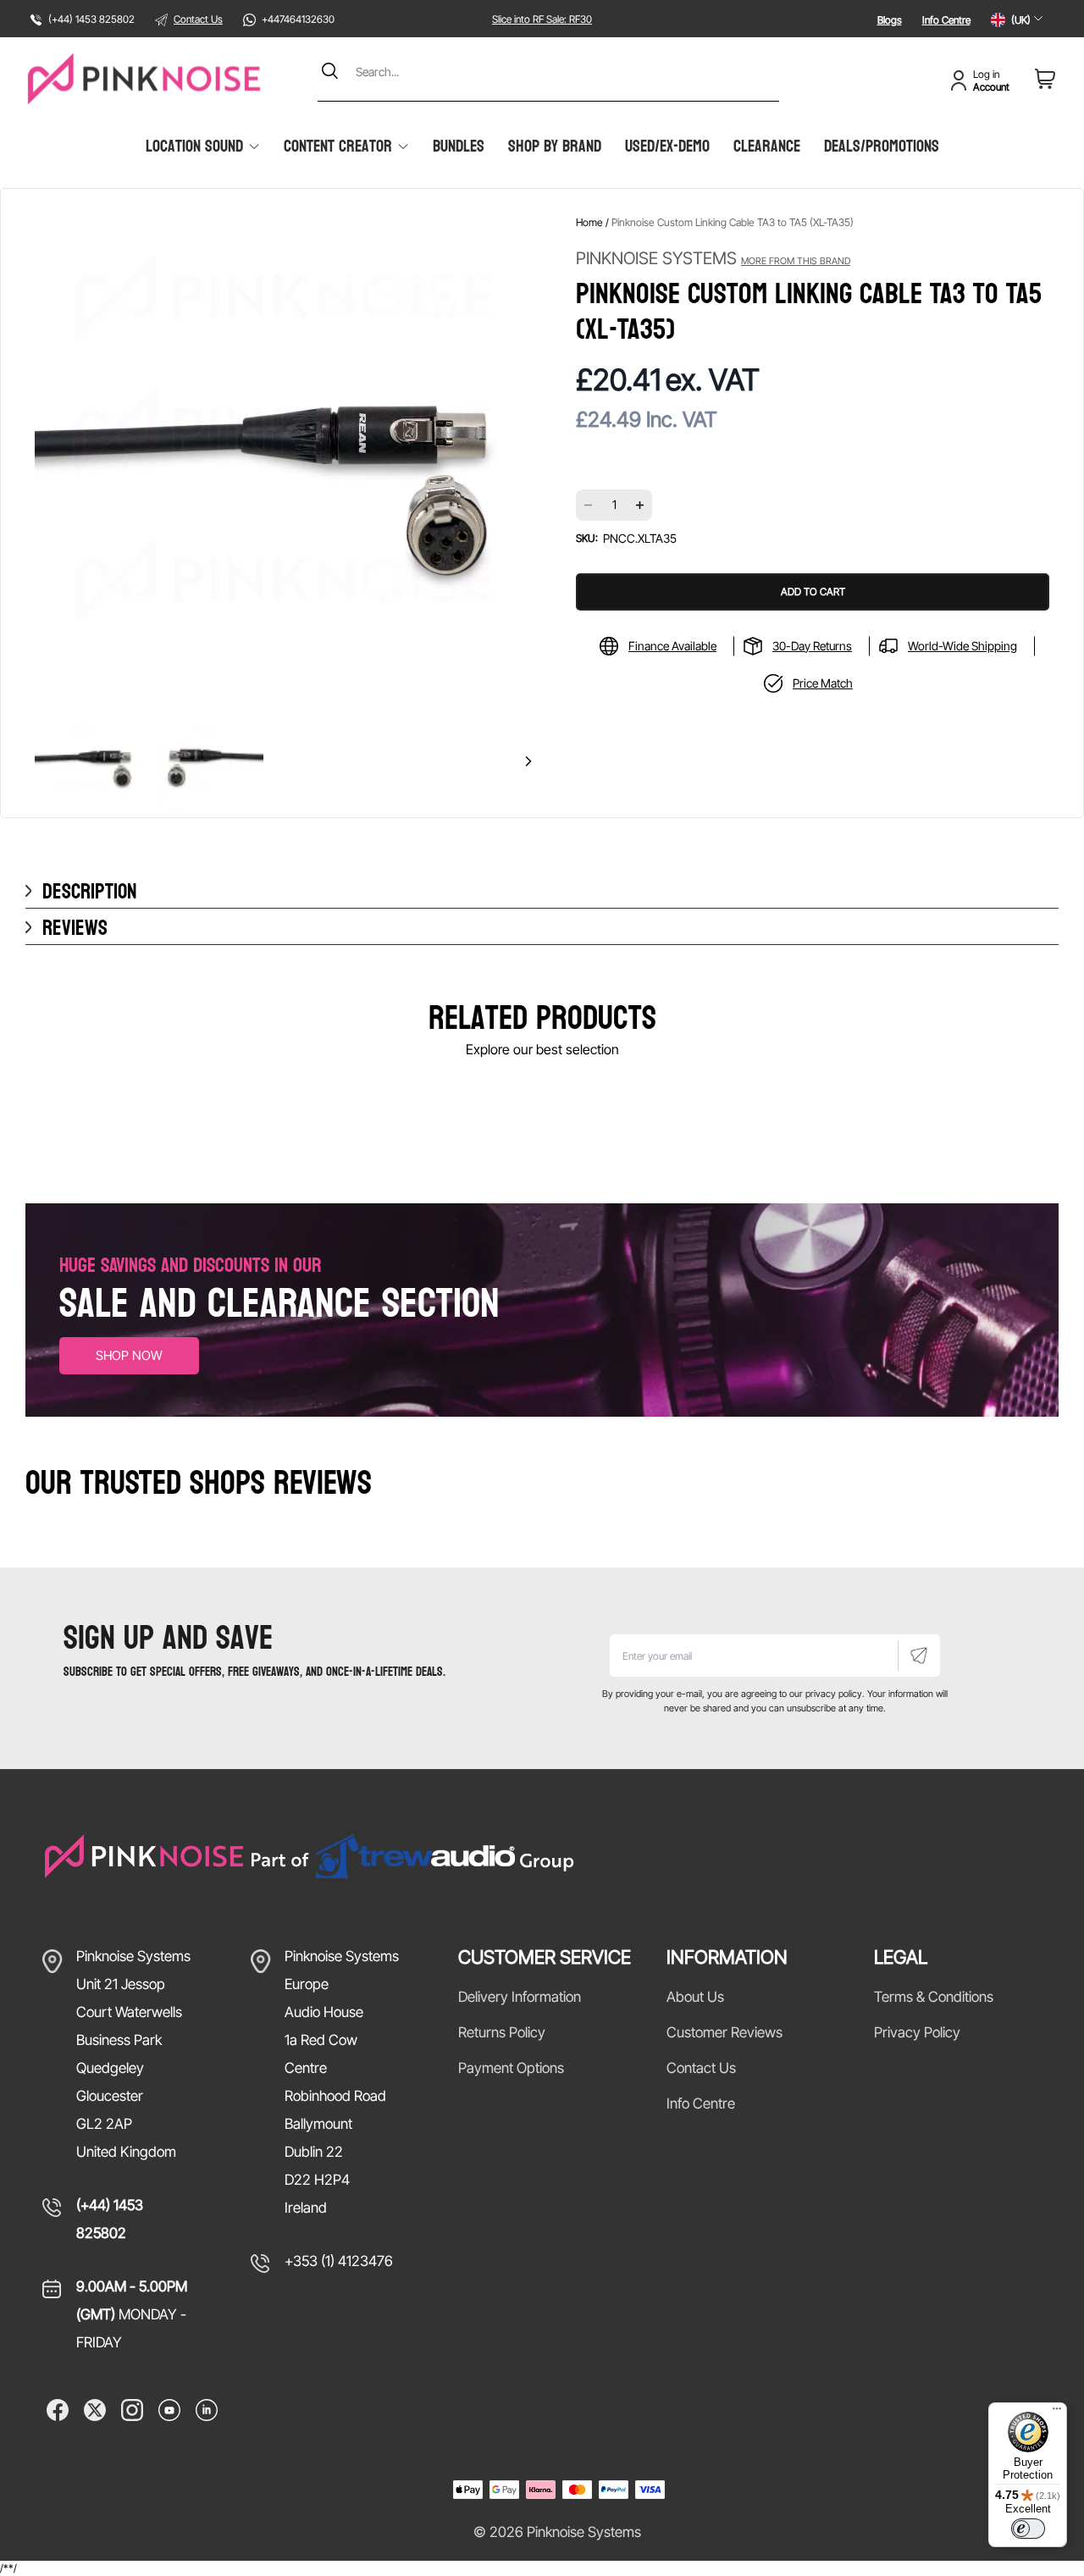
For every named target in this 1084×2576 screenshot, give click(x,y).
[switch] (1028, 2529)
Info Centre (946, 20)
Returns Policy (502, 2032)
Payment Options (511, 2068)
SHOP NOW (129, 1355)
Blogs (890, 20)
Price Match (823, 683)
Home (589, 222)
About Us (695, 1997)
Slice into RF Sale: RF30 (542, 19)
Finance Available (672, 646)
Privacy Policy (917, 2032)
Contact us (701, 2068)
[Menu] (1057, 2413)
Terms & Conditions (934, 1997)
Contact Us (198, 19)
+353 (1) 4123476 (339, 2261)
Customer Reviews (725, 2032)
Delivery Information (520, 1997)
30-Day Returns (812, 646)
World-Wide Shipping (962, 646)
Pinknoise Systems (713, 258)
